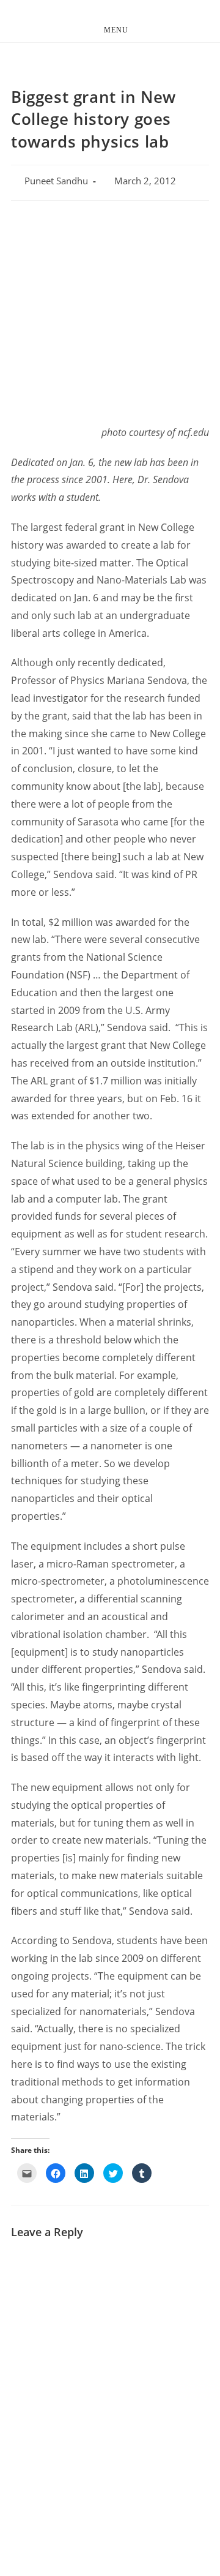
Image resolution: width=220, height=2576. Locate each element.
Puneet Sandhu (56, 181)
